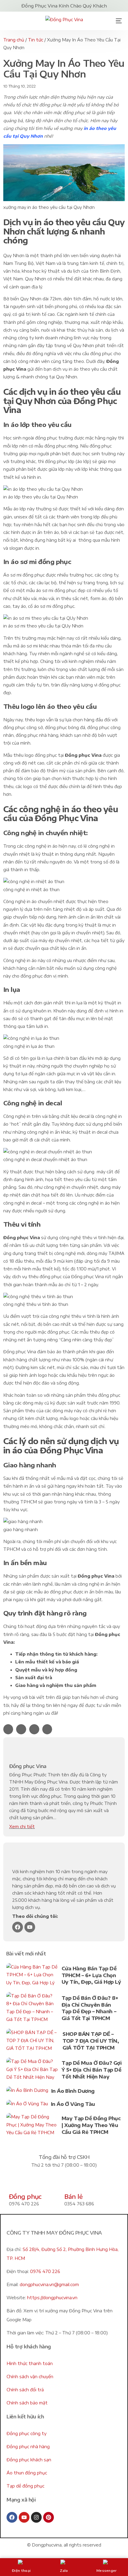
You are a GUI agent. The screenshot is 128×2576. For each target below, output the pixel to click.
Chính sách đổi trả (25, 2390)
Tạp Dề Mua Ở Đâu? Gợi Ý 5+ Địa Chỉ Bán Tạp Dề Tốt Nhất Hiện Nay (92, 2070)
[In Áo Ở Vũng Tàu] (27, 2105)
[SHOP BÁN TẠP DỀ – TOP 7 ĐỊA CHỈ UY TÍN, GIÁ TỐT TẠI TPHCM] (33, 2042)
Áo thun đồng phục (27, 2473)
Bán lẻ (73, 2196)
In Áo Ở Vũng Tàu (73, 2104)
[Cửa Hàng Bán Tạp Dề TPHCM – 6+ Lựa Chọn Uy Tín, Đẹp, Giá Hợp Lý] (32, 1976)
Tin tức (36, 40)
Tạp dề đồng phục (25, 2486)
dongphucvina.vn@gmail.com (49, 2284)
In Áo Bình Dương (73, 2091)
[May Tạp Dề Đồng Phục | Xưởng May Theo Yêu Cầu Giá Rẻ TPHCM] (32, 2126)
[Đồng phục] (16, 2183)
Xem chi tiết (22, 1827)
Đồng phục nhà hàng (28, 2447)
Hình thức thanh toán (30, 2363)
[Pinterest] (49, 2517)
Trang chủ (14, 40)
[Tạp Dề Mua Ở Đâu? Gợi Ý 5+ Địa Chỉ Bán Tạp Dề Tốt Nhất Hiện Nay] (33, 2071)
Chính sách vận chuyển (30, 2377)
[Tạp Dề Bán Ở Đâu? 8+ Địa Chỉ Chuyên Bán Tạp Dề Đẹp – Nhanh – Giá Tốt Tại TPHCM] (32, 2009)
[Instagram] (36, 2517)
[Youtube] (30, 1927)
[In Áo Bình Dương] (27, 2092)
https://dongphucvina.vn (52, 2298)
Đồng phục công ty (26, 2433)
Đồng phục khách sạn (29, 2460)
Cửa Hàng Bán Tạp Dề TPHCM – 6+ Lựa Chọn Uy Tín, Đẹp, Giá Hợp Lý (91, 1975)
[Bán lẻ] (72, 2183)
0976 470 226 (45, 2271)
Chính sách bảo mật (27, 2403)
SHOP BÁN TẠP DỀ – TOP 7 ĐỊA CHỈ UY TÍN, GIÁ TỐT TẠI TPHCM (91, 2041)
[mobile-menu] (117, 21)
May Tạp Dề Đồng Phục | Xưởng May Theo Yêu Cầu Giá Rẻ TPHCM (91, 2125)
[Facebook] (18, 1927)
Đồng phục (25, 2196)
